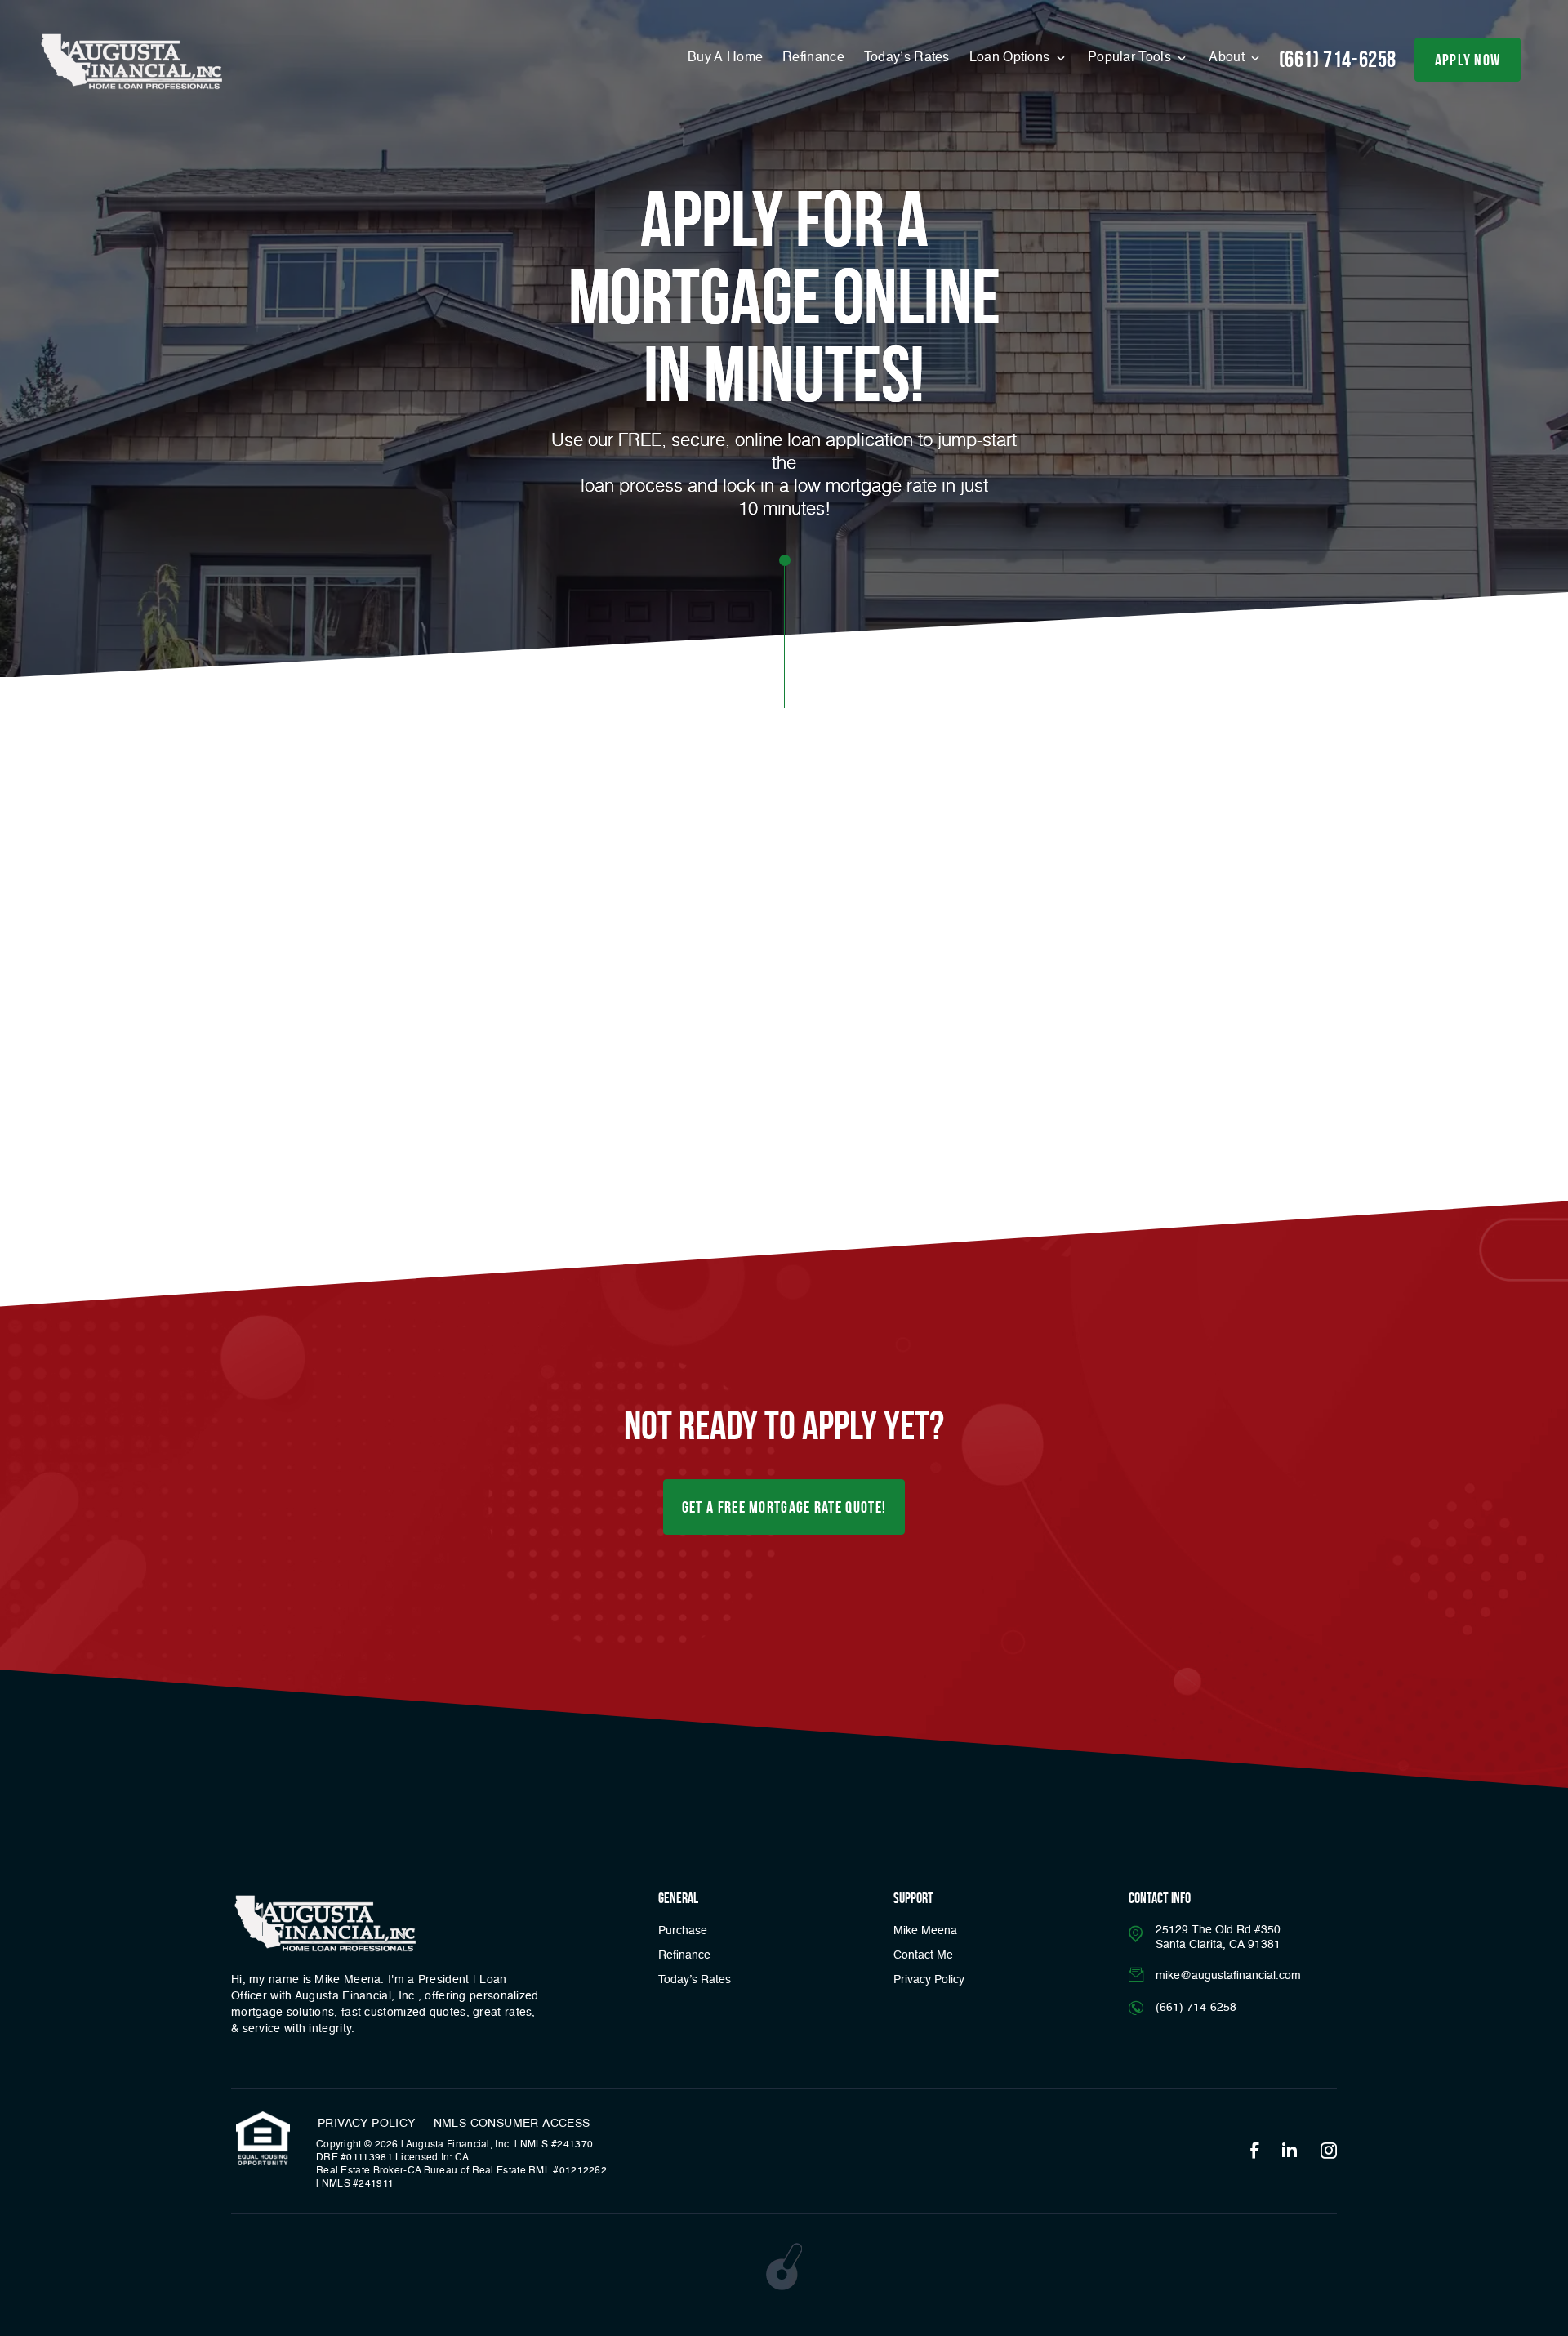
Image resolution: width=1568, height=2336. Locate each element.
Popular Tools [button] (1131, 58)
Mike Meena (925, 1931)
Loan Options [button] (1011, 58)
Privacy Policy (929, 1980)
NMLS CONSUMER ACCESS (512, 2124)
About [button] (1228, 58)
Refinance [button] (684, 1955)
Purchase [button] (683, 1931)
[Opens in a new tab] (1254, 2151)
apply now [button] (1468, 60)
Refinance (813, 58)
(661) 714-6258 (1338, 59)
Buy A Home (725, 58)
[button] (784, 1507)
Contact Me (923, 1955)
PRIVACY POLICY (367, 2124)
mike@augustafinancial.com (1228, 1976)
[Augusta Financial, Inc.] (131, 62)
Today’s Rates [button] (907, 58)
